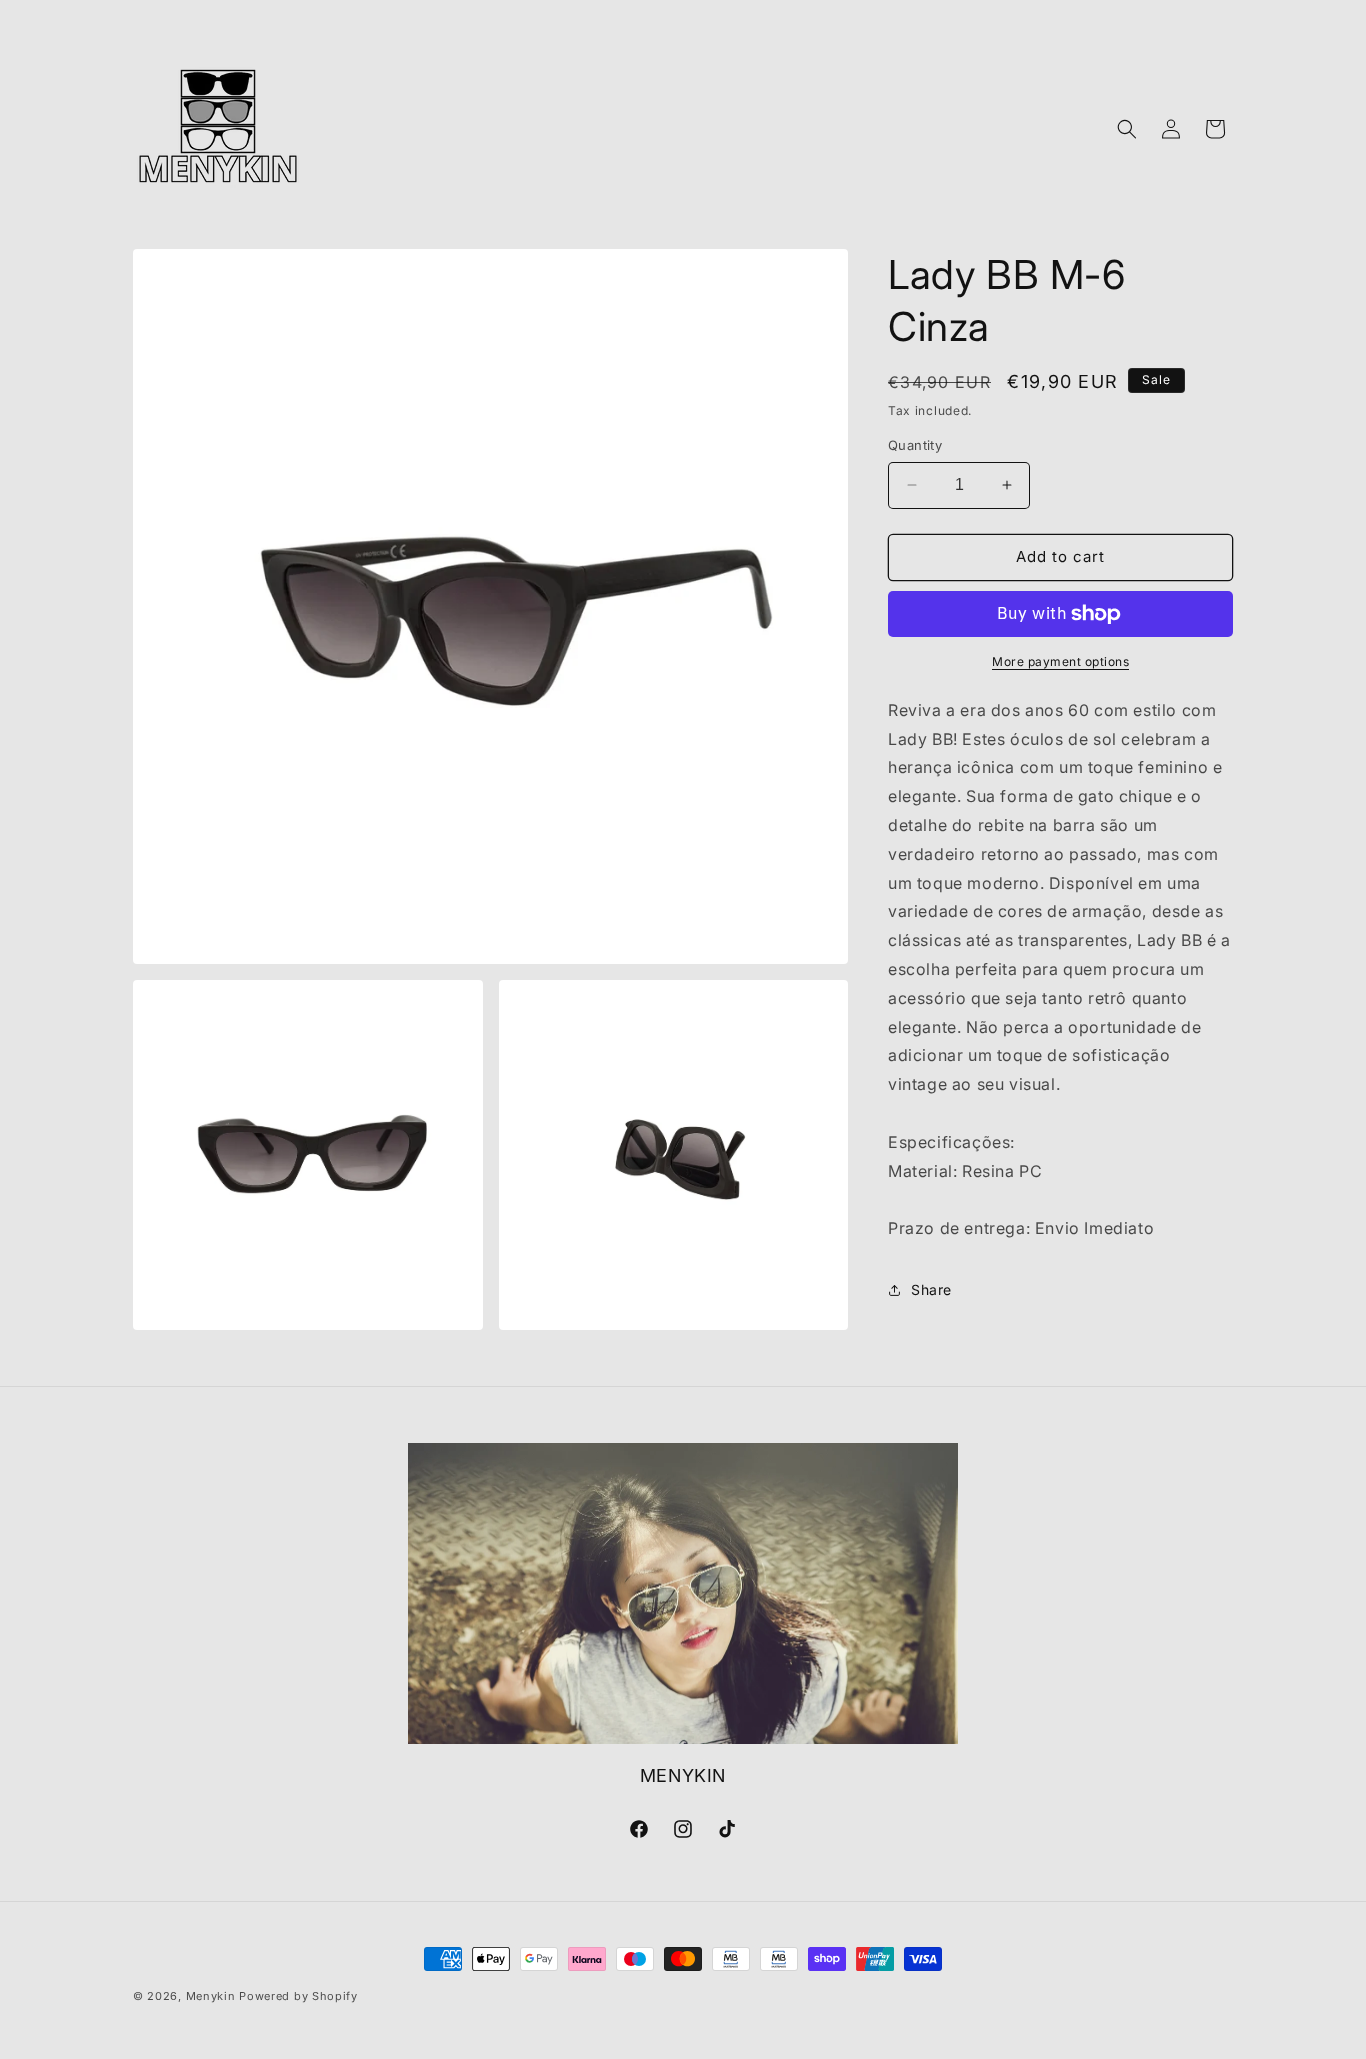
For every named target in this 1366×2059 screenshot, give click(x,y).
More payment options (1060, 661)
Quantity (915, 445)
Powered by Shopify (298, 1996)
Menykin (211, 1996)
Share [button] (931, 1289)
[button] (1127, 129)
